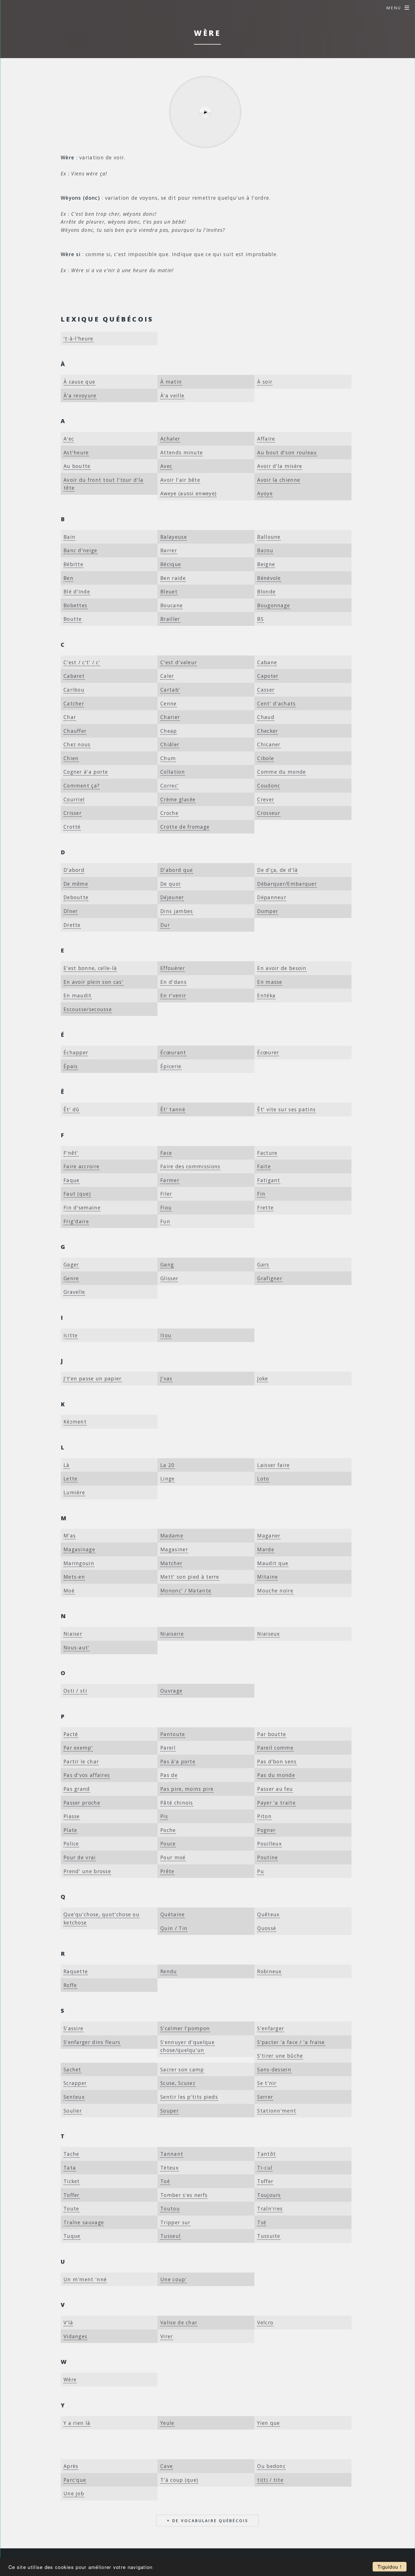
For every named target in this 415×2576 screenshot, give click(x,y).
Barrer (169, 550)
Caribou (74, 690)
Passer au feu (275, 1789)
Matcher (171, 1563)
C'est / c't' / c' (82, 662)
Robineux (269, 1971)
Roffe (70, 1985)
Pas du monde (276, 1775)
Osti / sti (75, 1691)
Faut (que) (77, 1194)
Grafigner (270, 1278)
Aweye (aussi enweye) (188, 493)
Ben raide (173, 578)
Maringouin (79, 1563)
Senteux (74, 2097)
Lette (71, 1479)
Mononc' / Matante (186, 1591)
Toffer (265, 2181)
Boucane (172, 605)
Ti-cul (265, 2168)
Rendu (169, 1971)
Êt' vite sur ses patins (286, 1109)
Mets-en (74, 1577)
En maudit (78, 995)
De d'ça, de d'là (278, 870)
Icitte (71, 1335)
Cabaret (74, 676)
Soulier (73, 2111)
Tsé (262, 2222)
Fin (261, 1194)
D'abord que (177, 870)
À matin (171, 382)
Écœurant (173, 1052)
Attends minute (182, 452)
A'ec (69, 439)
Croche (169, 813)
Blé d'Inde (77, 591)
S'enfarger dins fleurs (92, 2042)
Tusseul (171, 2236)
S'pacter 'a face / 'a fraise (291, 2042)
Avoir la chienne (279, 480)
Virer (167, 2336)
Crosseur (269, 813)
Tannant (172, 2154)
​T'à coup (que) (179, 2480)
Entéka (266, 995)
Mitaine (267, 1577)
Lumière (74, 1492)
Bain (69, 537)
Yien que (268, 2423)
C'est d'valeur (179, 662)
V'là (68, 2322)
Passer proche (82, 1803)
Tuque (72, 2236)
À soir (265, 382)
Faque (72, 1180)
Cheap (169, 731)
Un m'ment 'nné (85, 2279)
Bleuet (169, 591)
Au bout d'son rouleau (287, 452)
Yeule (167, 2423)
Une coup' (174, 2279)
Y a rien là (77, 2423)
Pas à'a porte (178, 1761)
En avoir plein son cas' (93, 982)
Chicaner (269, 744)
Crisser (73, 813)
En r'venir (173, 995)
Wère (70, 2379)
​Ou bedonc (271, 2466)
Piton (264, 1816)
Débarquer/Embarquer (287, 884)
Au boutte (77, 466)
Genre (71, 1278)
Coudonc (269, 786)
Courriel (74, 799)
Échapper (76, 1052)
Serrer (265, 2097)
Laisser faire (273, 1465)
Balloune (269, 537)
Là (67, 1465)
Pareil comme (275, 1748)
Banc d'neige (80, 550)
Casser (266, 690)
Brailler (170, 619)
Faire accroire (81, 1166)
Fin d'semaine (82, 1207)
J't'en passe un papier (93, 1378)
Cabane (267, 662)
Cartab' (170, 690)
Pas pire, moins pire (187, 1789)
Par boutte (272, 1734)
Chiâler (170, 744)
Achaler (170, 439)
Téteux (170, 2168)
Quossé (267, 1928)
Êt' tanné (173, 1109)
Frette (265, 1207)
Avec (166, 466)
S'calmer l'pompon (185, 2028)
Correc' (170, 786)
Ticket (72, 2181)
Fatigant (269, 1180)
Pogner (266, 1830)
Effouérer (173, 968)
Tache (71, 2154)
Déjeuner (172, 897)
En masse (270, 982)
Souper (170, 2111)
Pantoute (173, 1734)
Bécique (171, 564)
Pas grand (77, 1789)
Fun (165, 1221)
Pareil (168, 1748)
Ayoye (265, 493)
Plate (70, 1830)
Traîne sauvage (84, 2222)
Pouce (168, 1844)
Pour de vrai (80, 1857)
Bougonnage (274, 605)
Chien (71, 758)
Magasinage (79, 1549)
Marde (266, 1549)
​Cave (167, 2466)
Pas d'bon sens (277, 1761)
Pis (164, 1816)
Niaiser (73, 1634)
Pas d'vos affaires (87, 1775)
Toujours (269, 2195)
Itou (166, 1335)
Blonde (266, 591)
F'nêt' (71, 1153)
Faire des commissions (190, 1166)
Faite (264, 1166)
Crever (266, 799)
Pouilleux (269, 1844)
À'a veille (172, 395)
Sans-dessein (274, 2069)
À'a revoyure (80, 395)
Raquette (76, 1971)
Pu (261, 1871)
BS (260, 619)
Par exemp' (78, 1748)
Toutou (170, 2208)
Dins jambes (177, 911)
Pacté (71, 1734)
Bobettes (75, 605)
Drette (72, 925)
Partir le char (81, 1761)
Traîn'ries (270, 2208)
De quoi (171, 884)
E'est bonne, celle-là (90, 968)
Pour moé (173, 1857)
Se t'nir (267, 2083)
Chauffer (75, 731)
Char (70, 717)
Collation (173, 772)
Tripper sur (175, 2222)
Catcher (74, 703)
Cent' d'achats (276, 703)
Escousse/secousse (88, 1009)
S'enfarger (271, 2028)
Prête (167, 1871)
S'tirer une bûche (280, 2056)
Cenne (169, 703)
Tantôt (267, 2154)
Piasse (72, 1816)
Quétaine (172, 1914)
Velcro (265, 2322)
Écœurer (268, 1052)
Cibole (266, 758)
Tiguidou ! (390, 2567)
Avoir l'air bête (180, 480)
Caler (167, 676)
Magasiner (174, 1549)
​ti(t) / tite (270, 2480)
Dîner (71, 911)
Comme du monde (281, 772)
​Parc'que (75, 2480)
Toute (71, 2208)
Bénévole (269, 578)
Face (166, 1153)
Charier (170, 717)
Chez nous (77, 744)
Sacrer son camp (182, 2069)
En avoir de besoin (282, 968)
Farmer (170, 1180)
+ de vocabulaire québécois (207, 2521)
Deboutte (76, 897)
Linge (168, 1479)
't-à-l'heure (78, 338)
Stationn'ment (277, 2111)
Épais (71, 1066)
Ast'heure (76, 452)
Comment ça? (82, 786)
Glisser (169, 1278)
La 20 (168, 1465)
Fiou (166, 1207)
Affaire (266, 439)
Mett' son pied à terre (190, 1577)
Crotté (72, 827)
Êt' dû (72, 1109)
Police (71, 1844)
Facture (267, 1153)
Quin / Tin (174, 1928)
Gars (263, 1264)
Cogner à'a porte (86, 772)
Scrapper (75, 2083)
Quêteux (268, 1914)
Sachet (72, 2069)
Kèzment (75, 1422)
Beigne (266, 564)
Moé (69, 1591)
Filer (166, 1194)
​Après (71, 2466)
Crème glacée (178, 799)
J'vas (166, 1378)
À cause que (79, 382)
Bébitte (73, 564)
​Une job (74, 2493)
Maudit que (273, 1563)
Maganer (269, 1536)
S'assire (73, 2028)
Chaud (266, 717)
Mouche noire (275, 1591)
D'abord (74, 870)
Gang (167, 1264)
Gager (71, 1264)
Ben (68, 578)
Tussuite (269, 2236)
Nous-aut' (77, 1647)
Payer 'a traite (276, 1803)
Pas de (169, 1775)
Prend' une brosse (87, 1871)
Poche (168, 1830)
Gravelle (74, 1292)
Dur (165, 925)
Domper (268, 911)
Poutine (267, 1857)
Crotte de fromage (185, 827)
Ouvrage (171, 1691)
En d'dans (173, 982)
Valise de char (179, 2322)
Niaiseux (268, 1634)
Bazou (265, 550)
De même (76, 884)
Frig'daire (76, 1221)
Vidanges (75, 2336)
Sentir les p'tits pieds (189, 2097)
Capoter (268, 676)
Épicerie (171, 1066)
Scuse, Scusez (178, 2083)
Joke (263, 1378)
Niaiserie (172, 1634)
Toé (165, 2181)
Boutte (73, 619)
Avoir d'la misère (280, 466)
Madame (172, 1536)
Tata (70, 2168)
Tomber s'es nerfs (184, 2195)
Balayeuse (174, 537)
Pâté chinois (177, 1803)
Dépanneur (272, 897)
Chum (168, 758)
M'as (70, 1536)
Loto (263, 1479)
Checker (267, 731)
